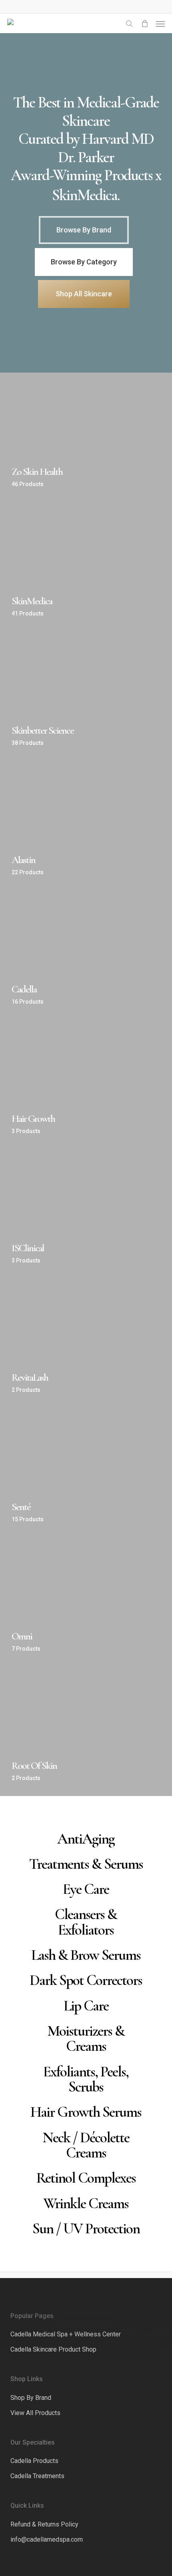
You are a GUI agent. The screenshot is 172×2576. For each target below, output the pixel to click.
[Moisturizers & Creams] (86, 2039)
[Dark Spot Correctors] (86, 1980)
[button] (160, 24)
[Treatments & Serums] (86, 1864)
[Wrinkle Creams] (86, 2203)
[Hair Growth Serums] (86, 2112)
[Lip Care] (86, 2005)
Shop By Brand (31, 2398)
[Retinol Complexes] (86, 2178)
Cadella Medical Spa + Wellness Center (66, 2334)
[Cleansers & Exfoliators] (86, 1922)
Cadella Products (34, 2461)
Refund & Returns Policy (44, 2524)
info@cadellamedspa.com (47, 2539)
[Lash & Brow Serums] (86, 1955)
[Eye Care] (86, 1889)
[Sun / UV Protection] (86, 2229)
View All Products (35, 2413)
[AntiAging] (86, 1839)
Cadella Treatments (37, 2476)
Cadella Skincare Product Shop (53, 2349)
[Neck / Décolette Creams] (86, 2145)
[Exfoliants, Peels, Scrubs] (86, 2079)
